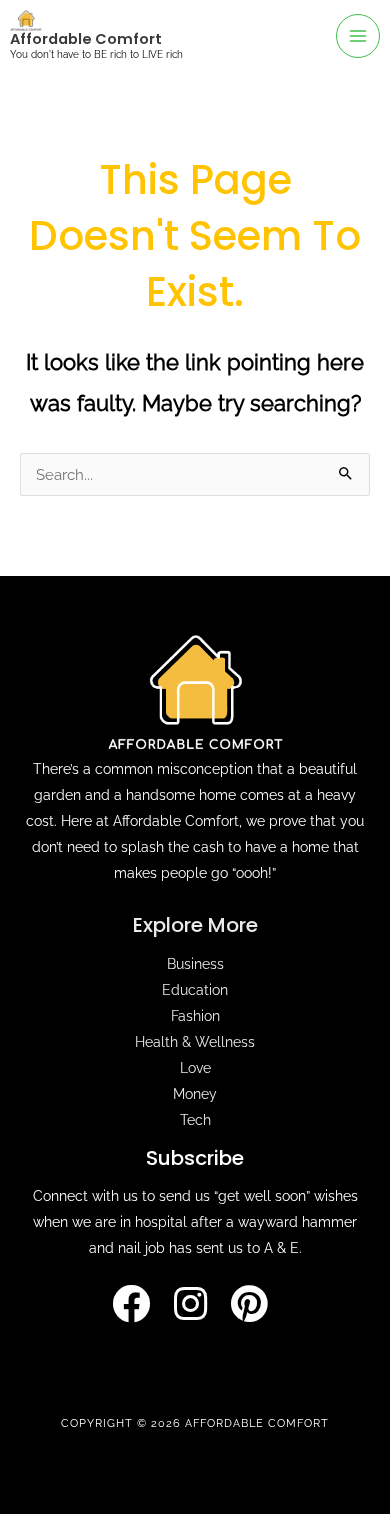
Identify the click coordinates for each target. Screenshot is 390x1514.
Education (195, 990)
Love (195, 1068)
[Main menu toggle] (358, 36)
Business (195, 964)
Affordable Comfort (86, 39)
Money (195, 1094)
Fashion (195, 1016)
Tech (195, 1120)
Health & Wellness (195, 1042)
